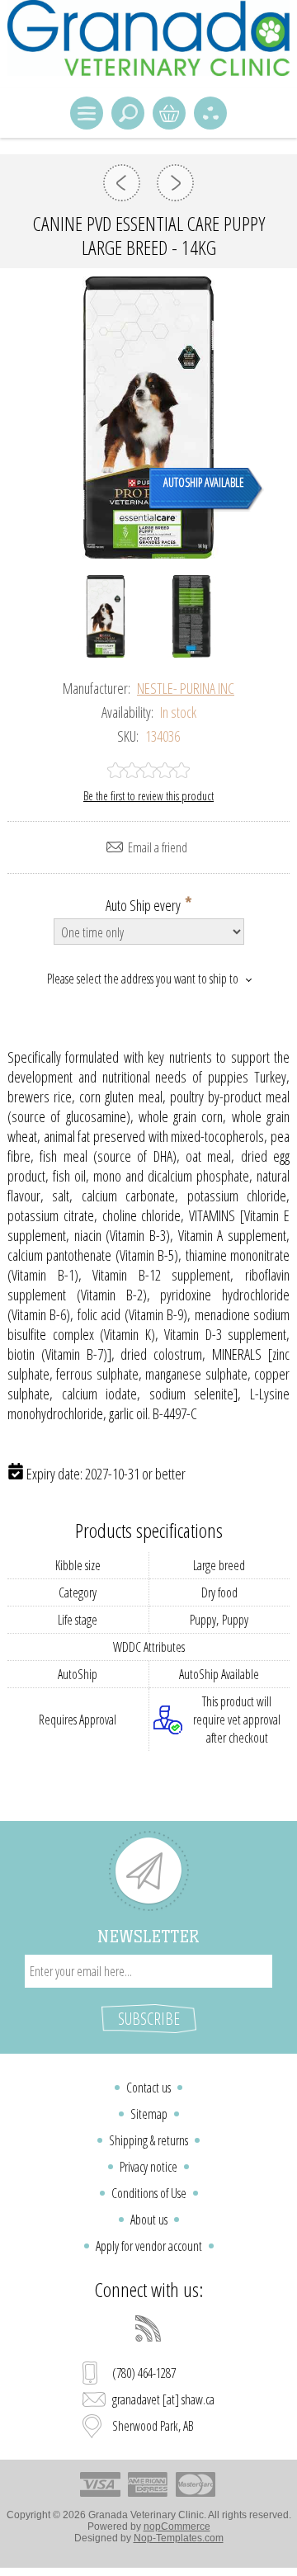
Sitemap (149, 2114)
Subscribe (149, 2019)
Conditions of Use (149, 2193)
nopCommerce (177, 2526)
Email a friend (158, 847)
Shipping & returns (148, 2140)
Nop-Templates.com (179, 2538)
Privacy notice (148, 2167)
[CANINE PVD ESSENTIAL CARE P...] (122, 183)
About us (149, 2220)
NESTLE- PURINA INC (186, 688)
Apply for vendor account (149, 2246)
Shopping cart (169, 113)
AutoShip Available (204, 482)
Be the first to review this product (148, 796)
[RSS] (148, 2328)
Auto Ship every (144, 904)
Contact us (148, 2088)
